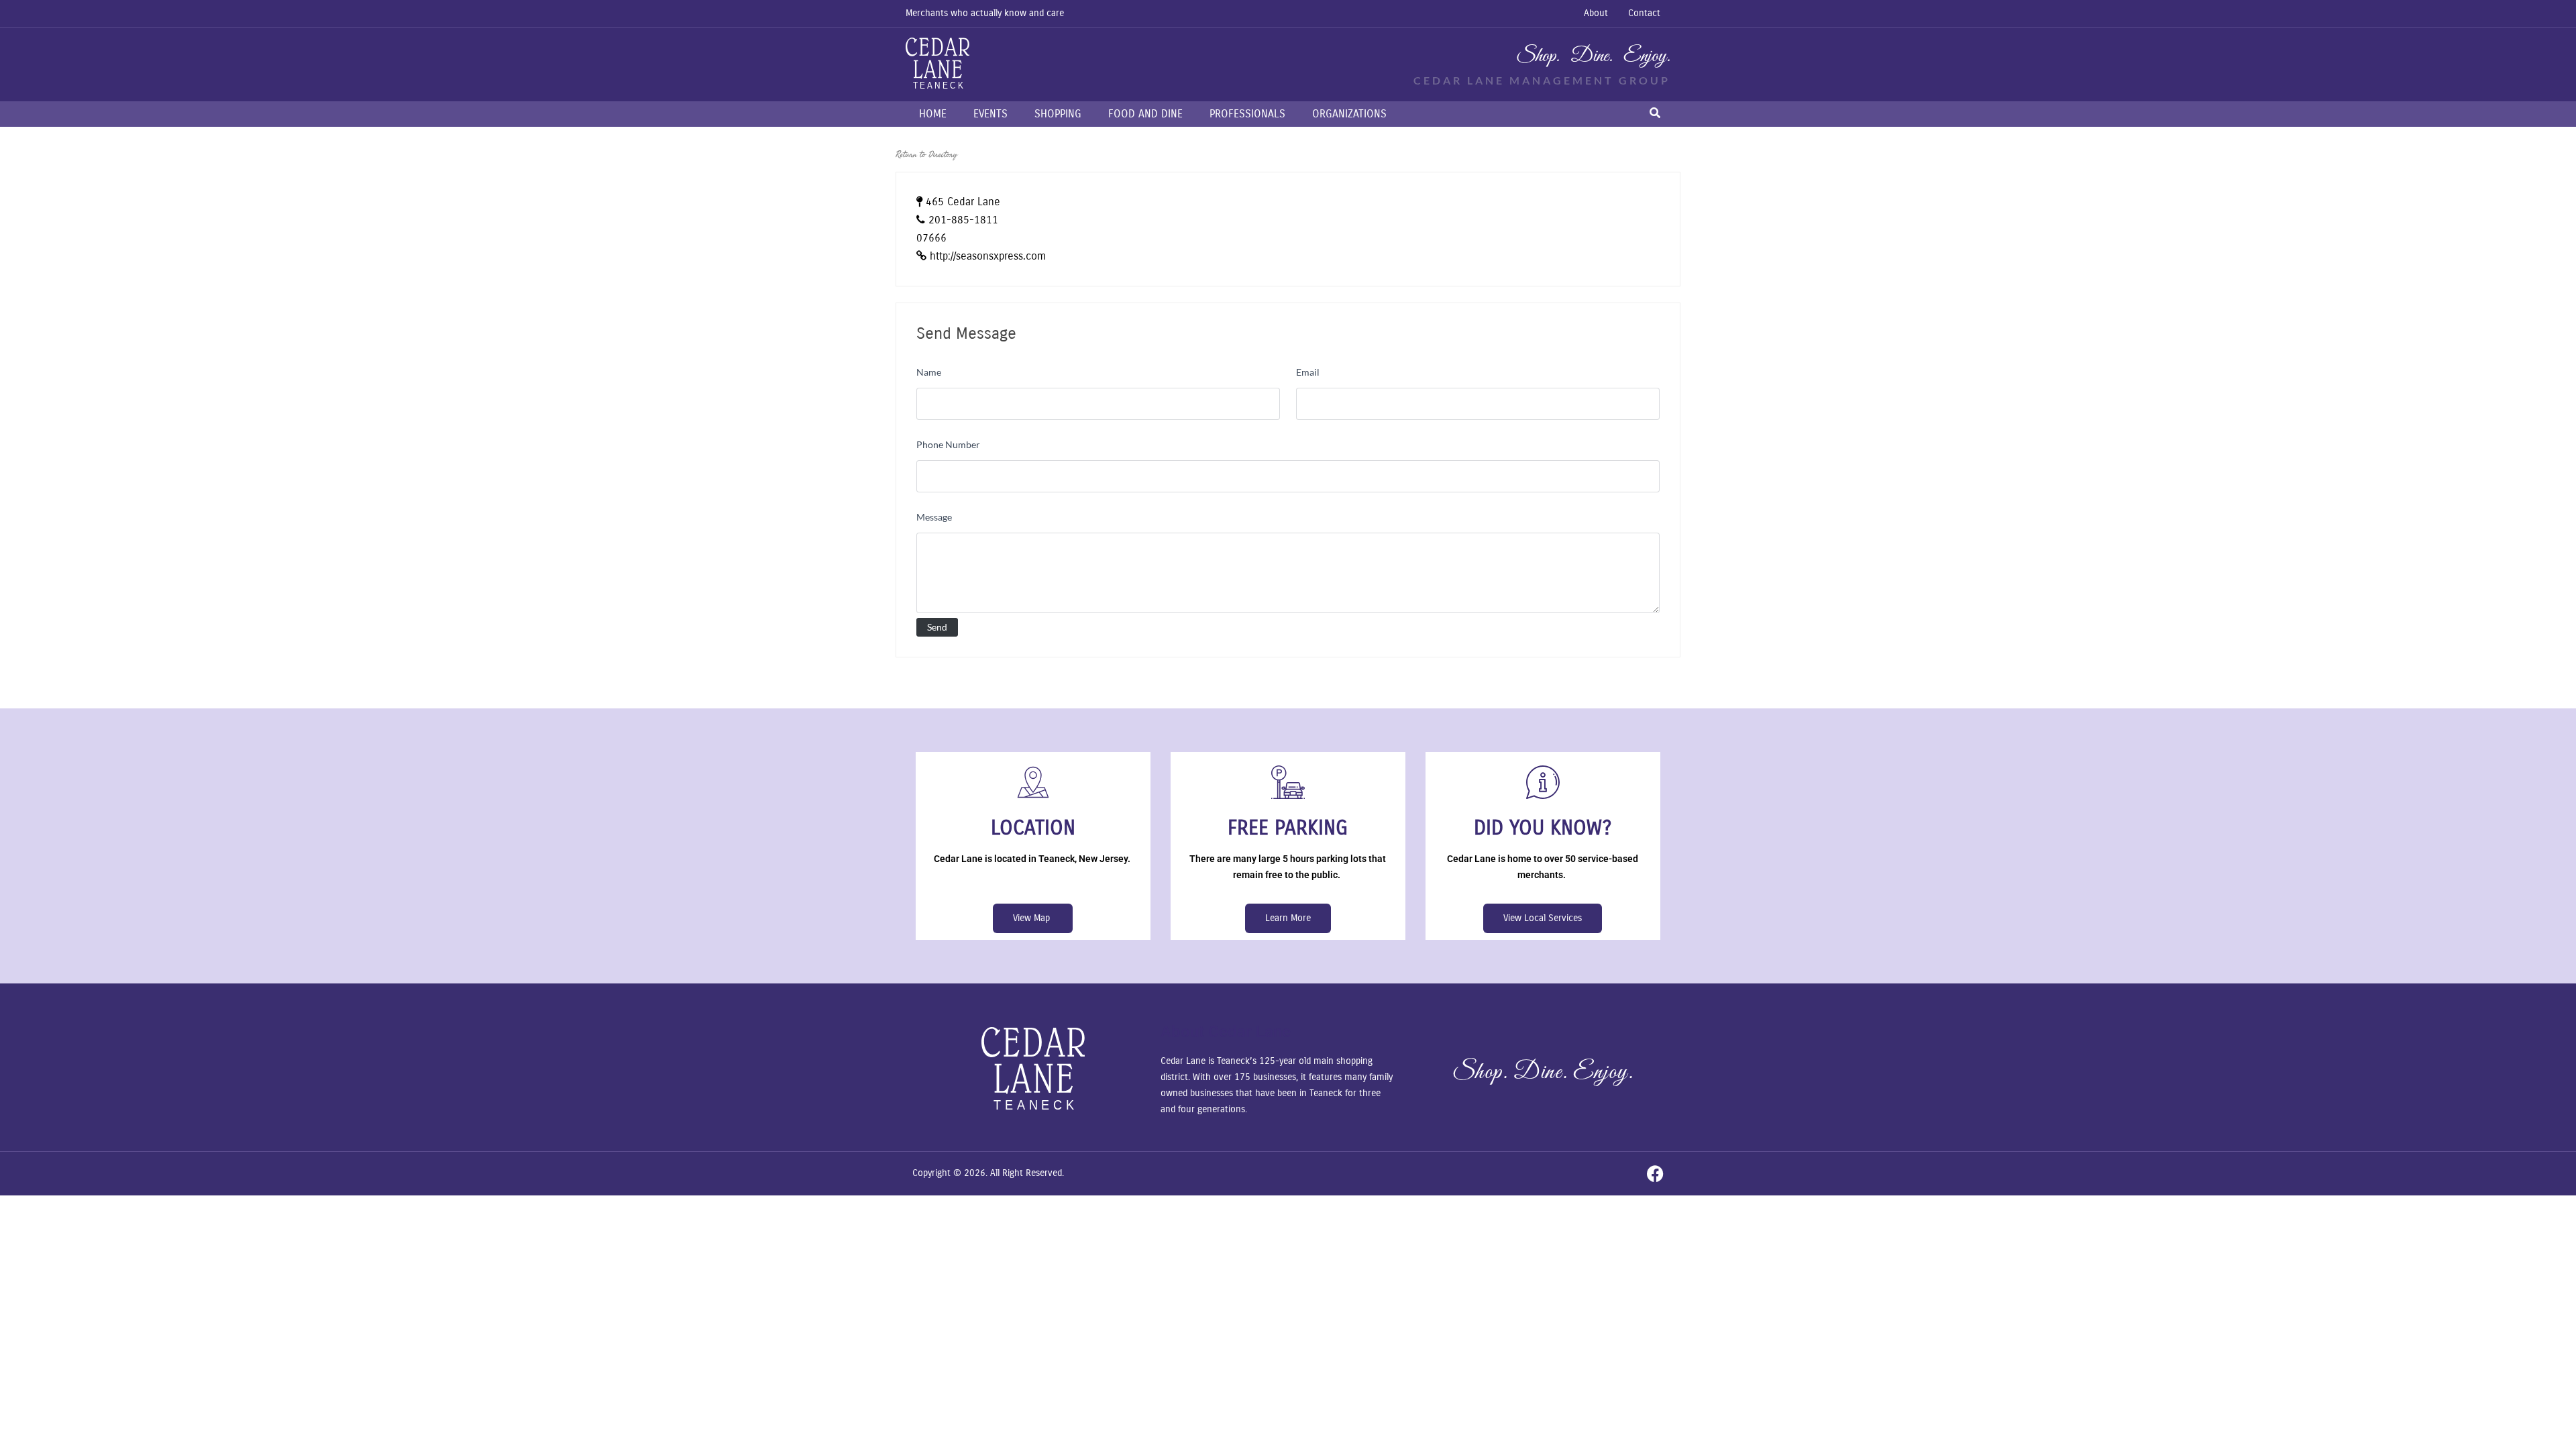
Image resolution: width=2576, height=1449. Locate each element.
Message (934, 517)
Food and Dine (1145, 114)
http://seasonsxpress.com (988, 256)
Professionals (1247, 114)
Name (929, 372)
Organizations (1349, 114)
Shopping (1058, 114)
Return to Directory (926, 154)
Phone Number (948, 444)
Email (1308, 372)
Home (933, 114)
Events (990, 114)
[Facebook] (1655, 1174)
